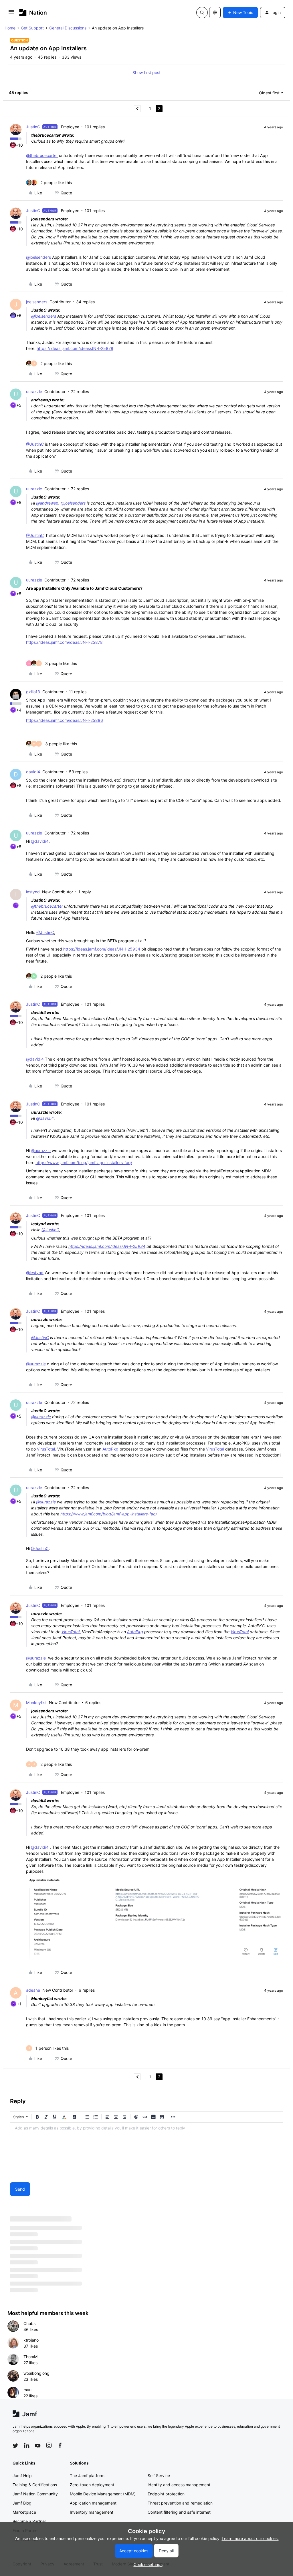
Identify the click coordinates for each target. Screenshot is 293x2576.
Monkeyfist (36, 1703)
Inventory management (92, 2512)
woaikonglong (36, 2373)
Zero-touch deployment (92, 2485)
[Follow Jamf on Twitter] (15, 2446)
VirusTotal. (46, 1449)
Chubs (29, 2323)
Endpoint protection (166, 2494)
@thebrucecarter (42, 155)
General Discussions (68, 28)
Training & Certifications (35, 2485)
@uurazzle (41, 1150)
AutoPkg (110, 1449)
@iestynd (35, 1273)
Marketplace (24, 2512)
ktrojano (31, 2340)
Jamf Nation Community (35, 2494)
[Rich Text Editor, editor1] (146, 2151)
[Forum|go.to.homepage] (33, 12)
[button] (11, 14)
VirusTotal (215, 1449)
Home (10, 28)
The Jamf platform (87, 2476)
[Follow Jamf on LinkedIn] (27, 2445)
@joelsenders (38, 257)
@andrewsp (47, 503)
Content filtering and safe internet (179, 2512)
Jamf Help (22, 2476)
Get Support (32, 28)
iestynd (33, 892)
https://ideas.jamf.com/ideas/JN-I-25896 (65, 720)
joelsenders (37, 302)
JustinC (33, 127)
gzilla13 (33, 692)
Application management (93, 2503)
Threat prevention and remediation (180, 2503)
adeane (33, 1990)
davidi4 (33, 772)
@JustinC (35, 444)
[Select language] (215, 13)
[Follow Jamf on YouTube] (38, 2445)
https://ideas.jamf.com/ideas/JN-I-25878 (75, 348)
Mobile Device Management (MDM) (103, 2494)
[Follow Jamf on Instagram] (49, 2445)
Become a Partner (29, 2521)
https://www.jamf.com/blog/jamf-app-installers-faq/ (84, 1163)
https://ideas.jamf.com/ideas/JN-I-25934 (102, 949)
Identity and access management (179, 2485)
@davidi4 (40, 841)
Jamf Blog (22, 2503)
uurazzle (34, 392)
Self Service (159, 2476)
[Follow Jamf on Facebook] (60, 2445)
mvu (27, 2390)
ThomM (30, 2357)
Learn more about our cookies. (250, 2538)
